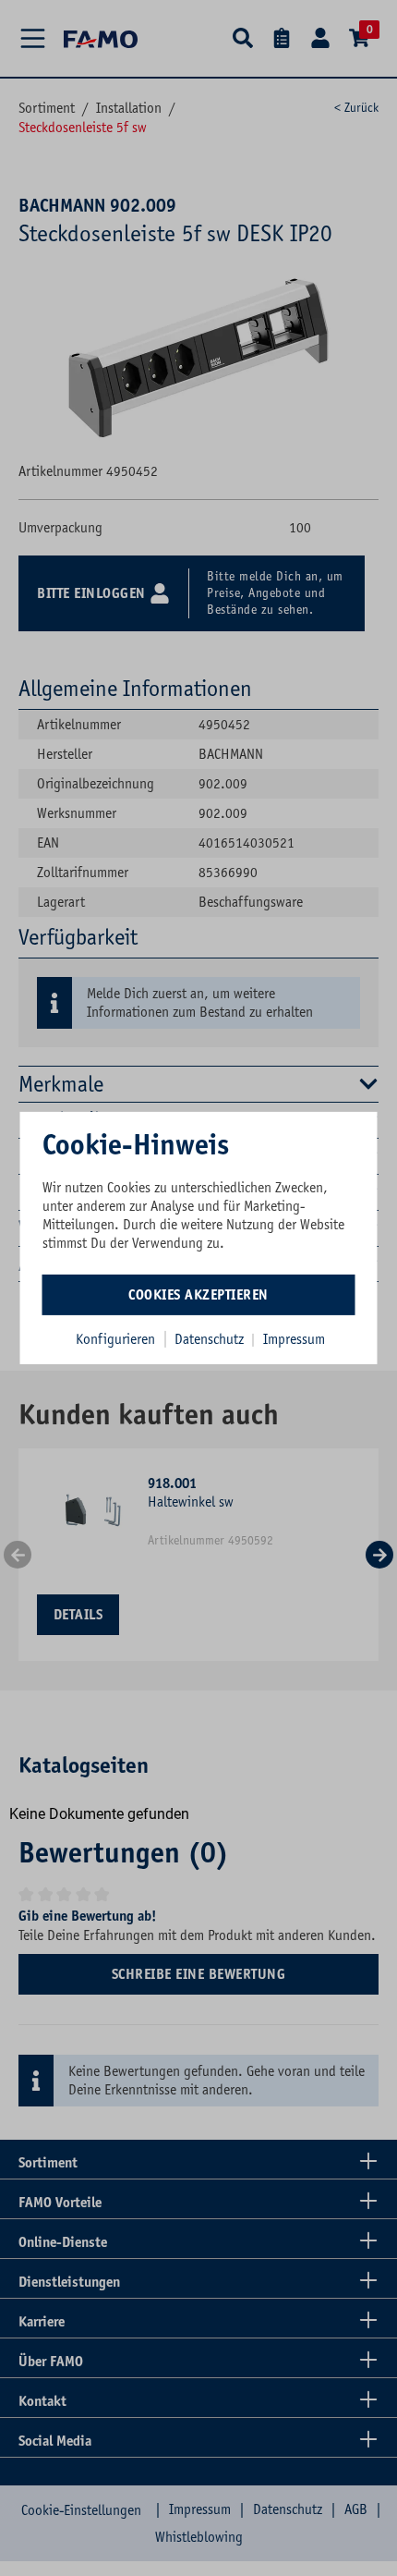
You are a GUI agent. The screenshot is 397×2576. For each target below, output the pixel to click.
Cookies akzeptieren (198, 1294)
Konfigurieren (115, 1338)
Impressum (294, 1338)
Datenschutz (211, 1338)
